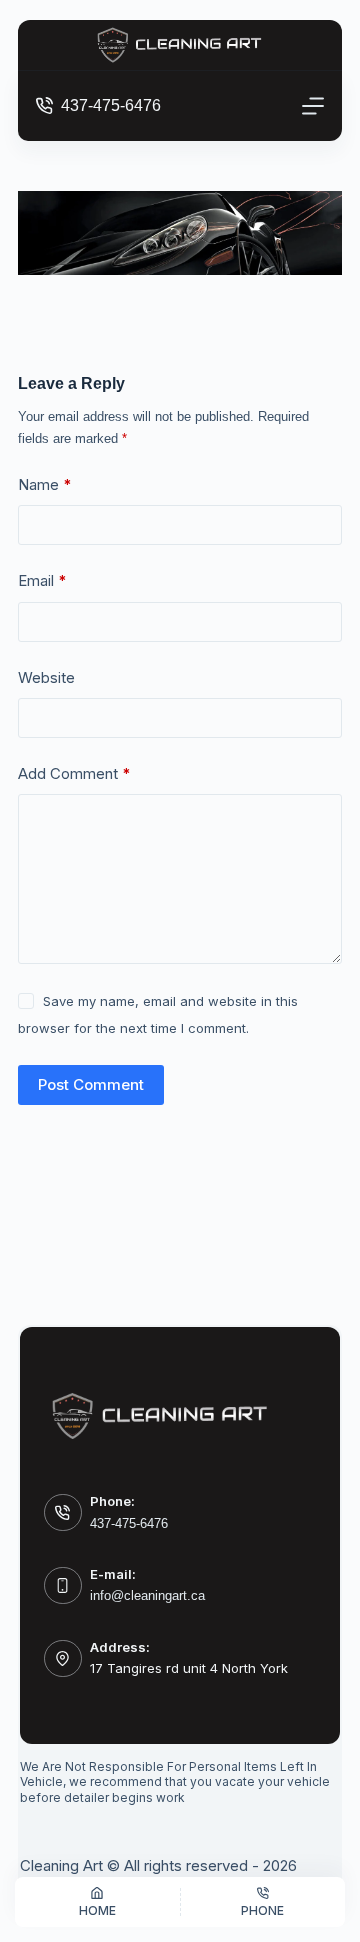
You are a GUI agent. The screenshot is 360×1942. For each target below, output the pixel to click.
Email (42, 580)
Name (45, 484)
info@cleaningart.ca (147, 1595)
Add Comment (74, 773)
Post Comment (91, 1084)
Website (46, 677)
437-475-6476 (111, 105)
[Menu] (313, 106)
